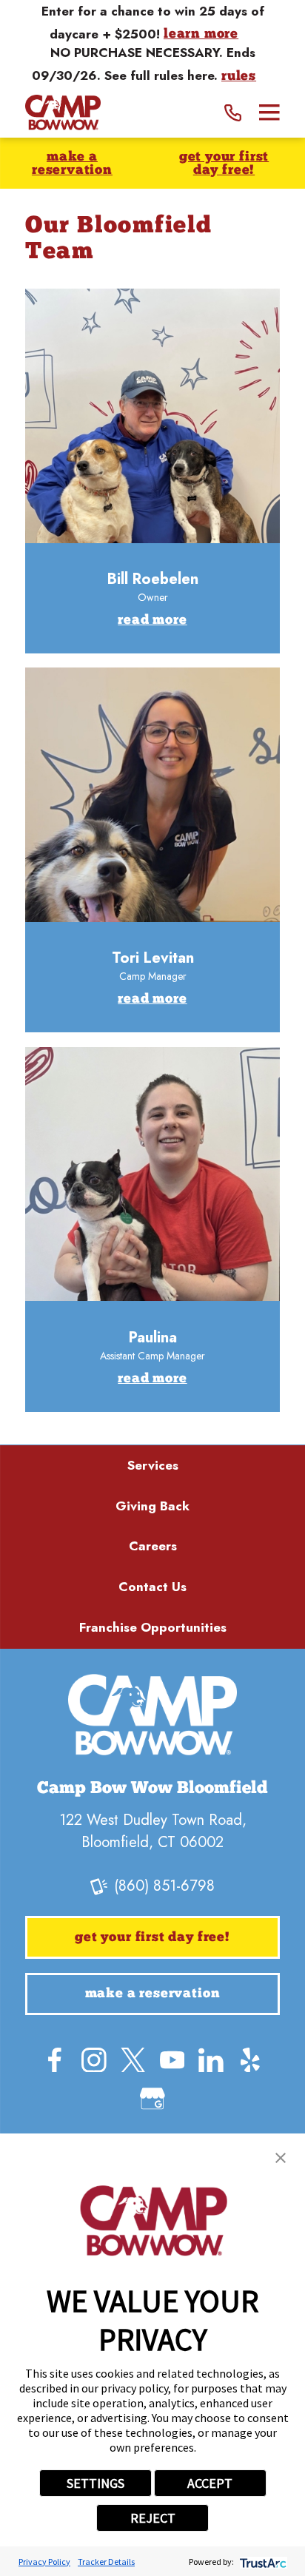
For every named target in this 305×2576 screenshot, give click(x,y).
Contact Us (152, 1587)
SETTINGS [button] (95, 2483)
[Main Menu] (269, 112)
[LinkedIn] (211, 2060)
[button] (281, 2158)
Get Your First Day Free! (224, 164)
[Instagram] (94, 2060)
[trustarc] (262, 2562)
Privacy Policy (44, 2562)
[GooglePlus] (152, 2099)
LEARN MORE (201, 34)
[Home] (63, 113)
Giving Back (152, 1506)
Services (153, 1465)
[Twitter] (133, 2060)
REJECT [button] (153, 2518)
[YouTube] (172, 2060)
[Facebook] (55, 2060)
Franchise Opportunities (153, 1627)
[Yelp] (250, 2060)
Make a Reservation (72, 164)
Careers (153, 1546)
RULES (239, 77)
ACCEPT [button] (210, 2483)
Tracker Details (106, 2562)
